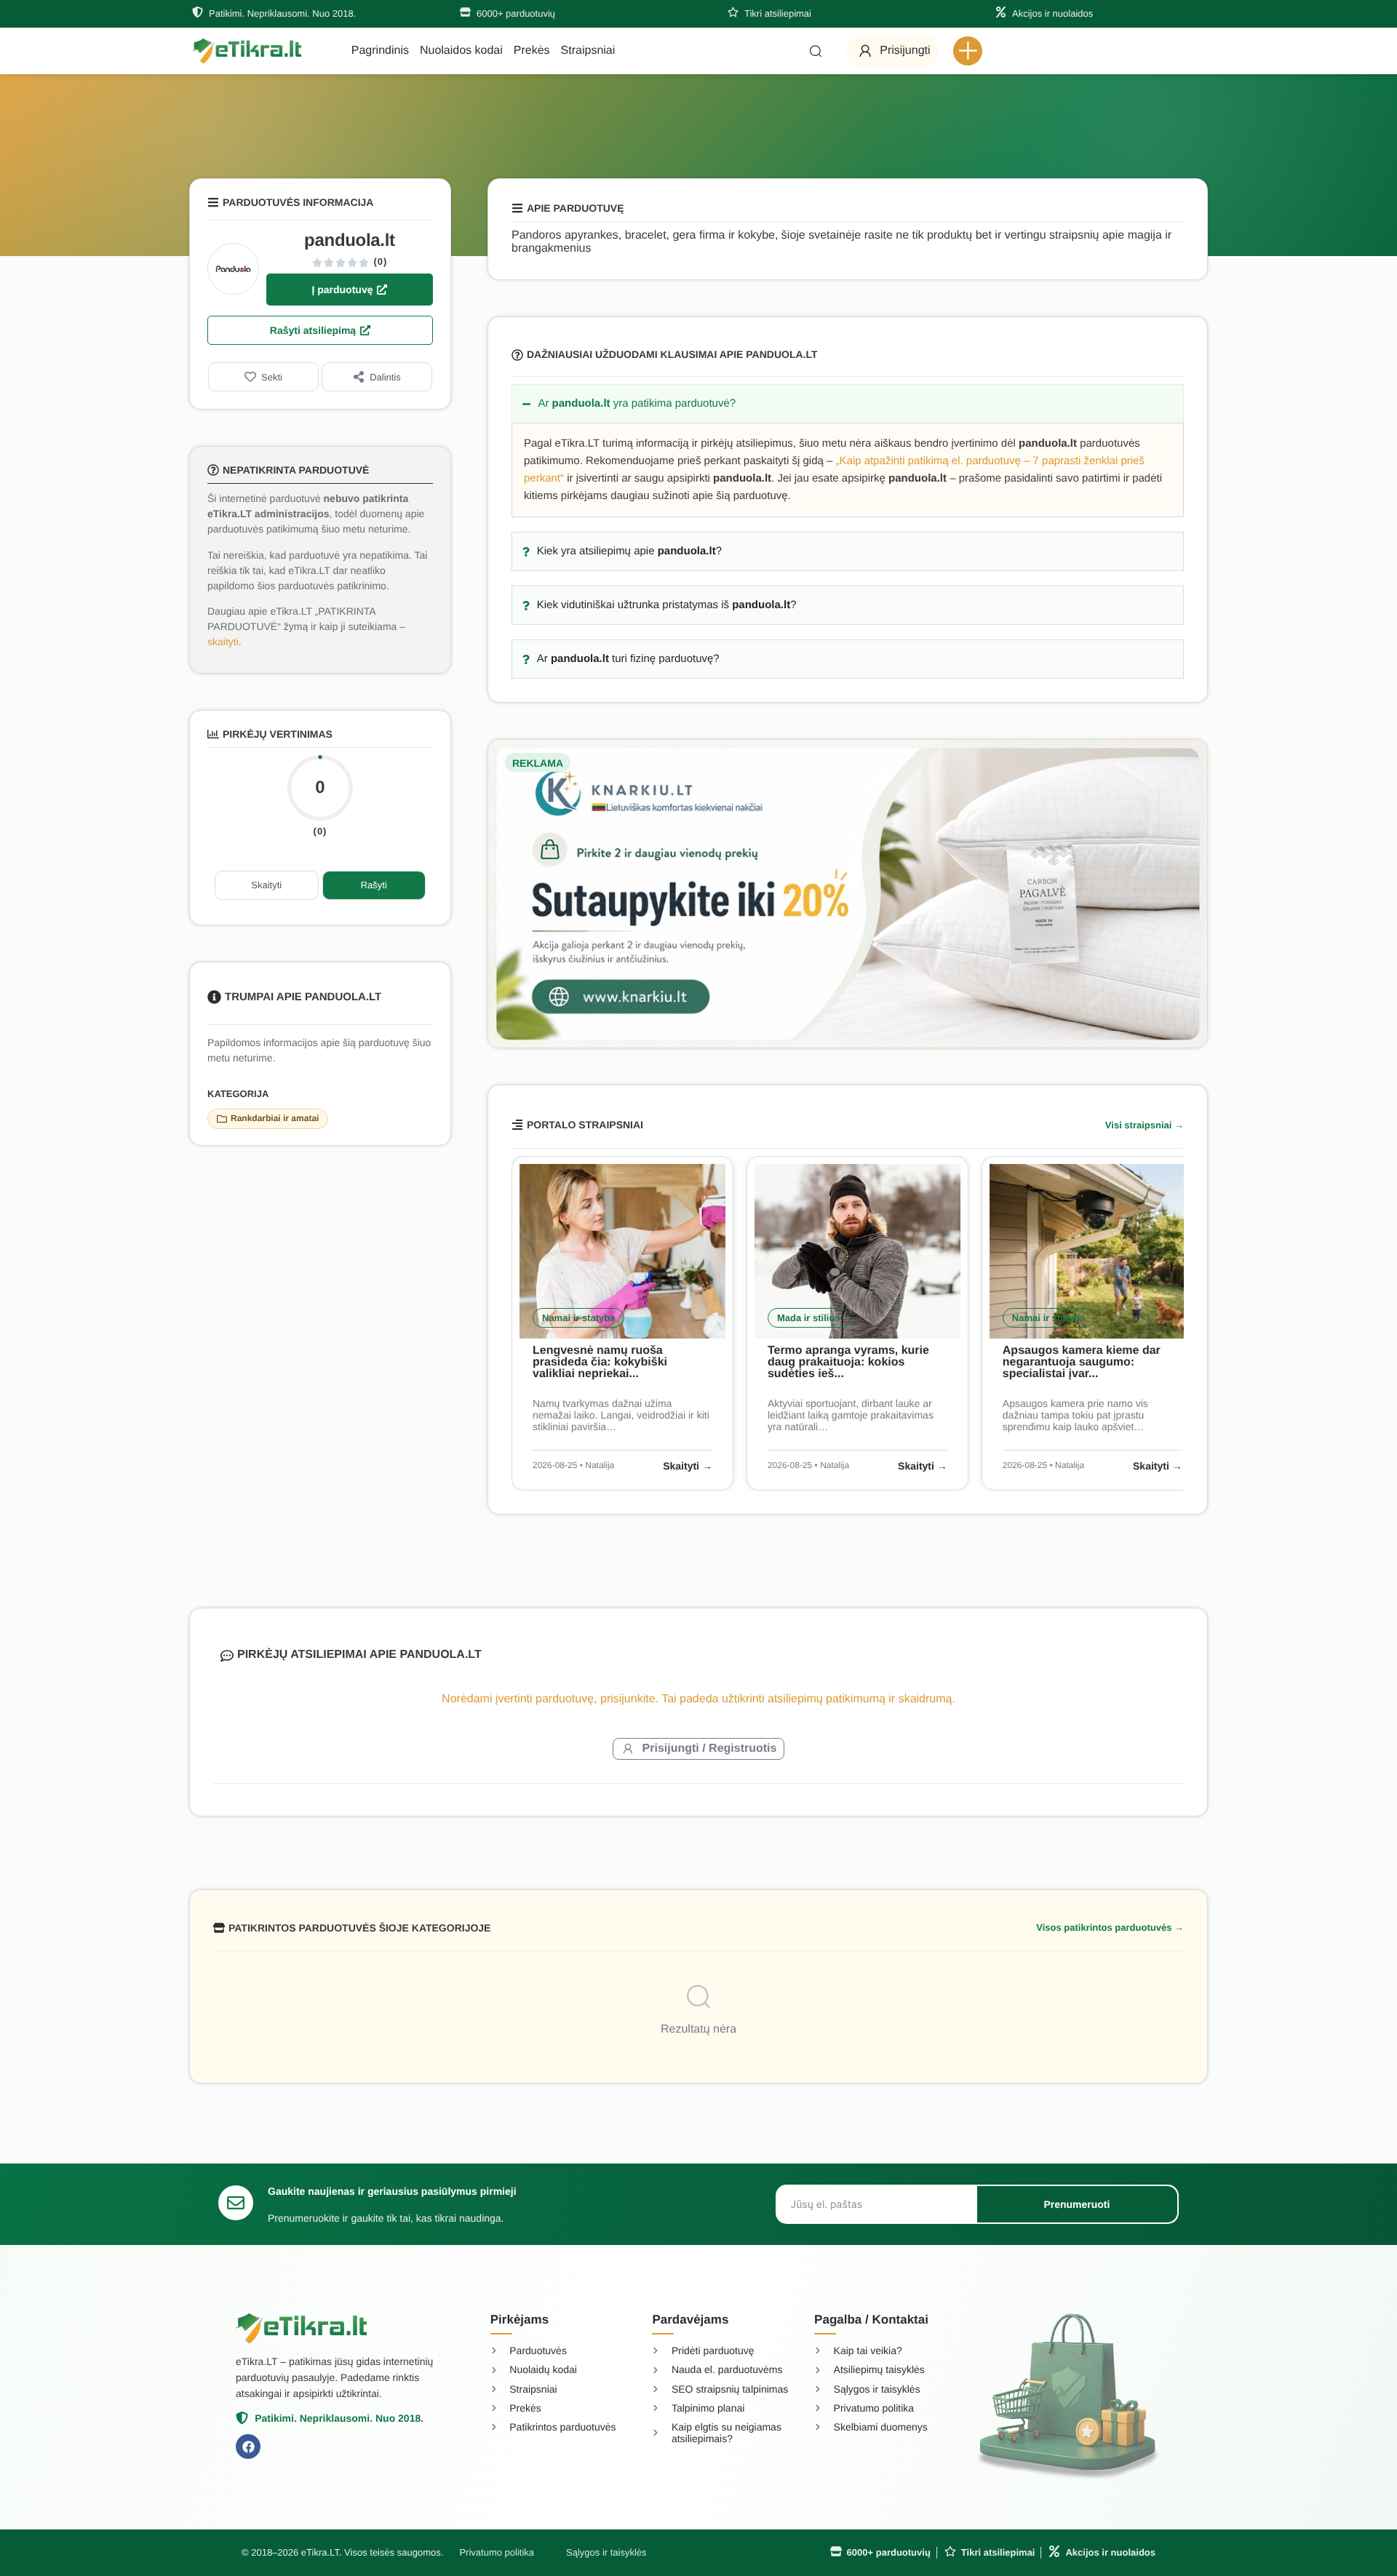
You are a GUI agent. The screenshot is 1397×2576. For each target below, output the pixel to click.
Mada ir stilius (809, 1318)
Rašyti (374, 885)
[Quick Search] (816, 51)
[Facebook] (248, 2447)
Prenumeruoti (1076, 2204)
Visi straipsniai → (1145, 1125)
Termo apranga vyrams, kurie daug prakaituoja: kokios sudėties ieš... (848, 1362)
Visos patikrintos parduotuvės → (1110, 1927)
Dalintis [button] (385, 377)
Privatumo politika (497, 2552)
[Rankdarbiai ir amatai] (222, 1119)
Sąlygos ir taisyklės (606, 2552)
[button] (968, 51)
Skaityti (266, 885)
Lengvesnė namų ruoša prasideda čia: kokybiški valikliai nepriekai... (600, 1362)
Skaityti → (688, 1466)
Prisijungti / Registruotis (710, 1748)
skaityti (223, 642)
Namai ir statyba (578, 1318)
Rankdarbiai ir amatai (275, 1118)
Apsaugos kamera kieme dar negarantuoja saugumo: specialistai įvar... (1082, 1362)
